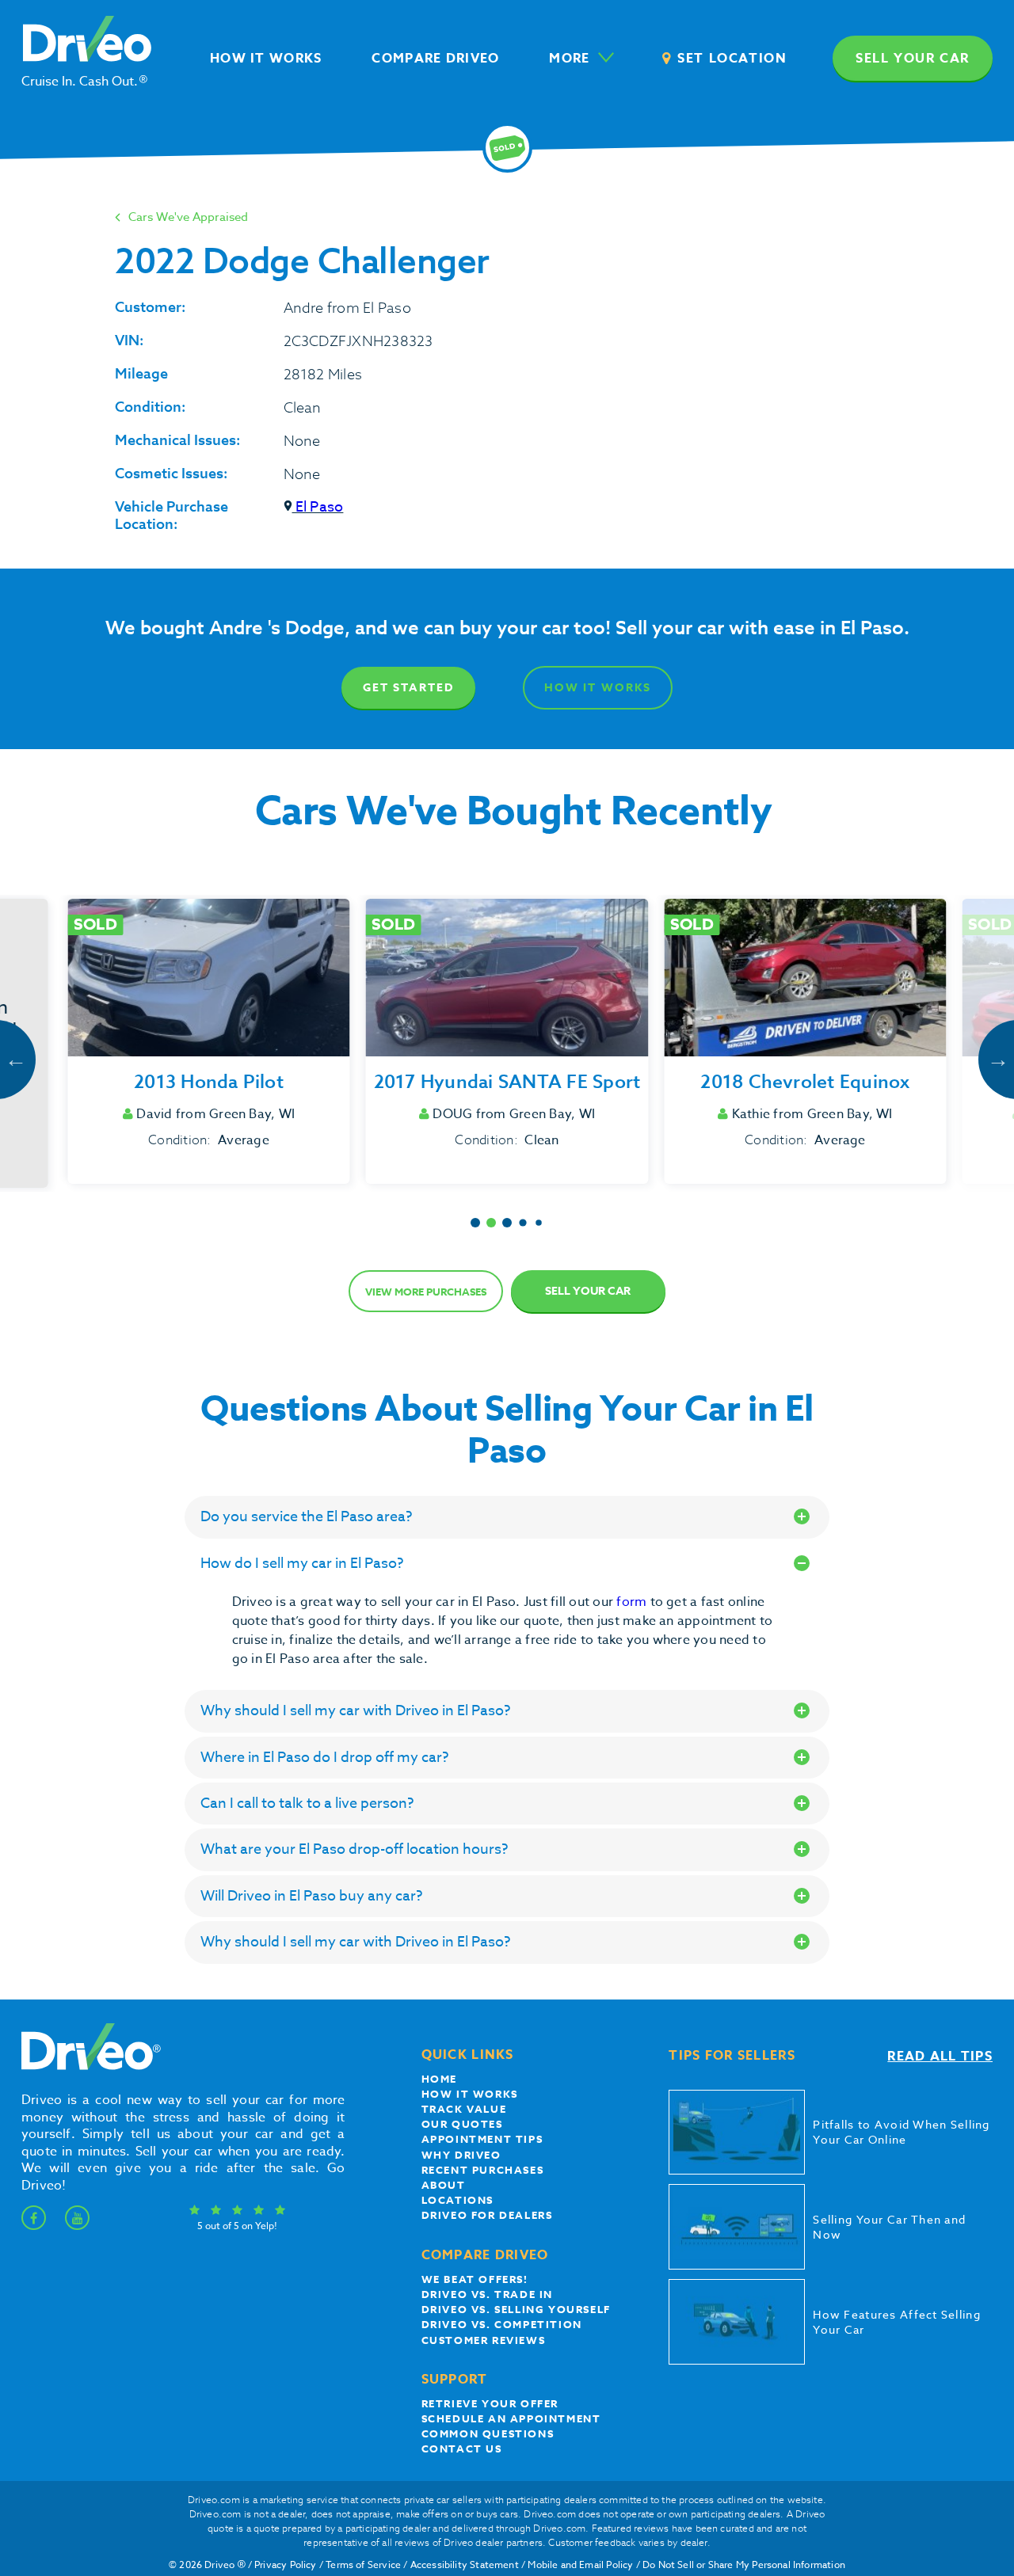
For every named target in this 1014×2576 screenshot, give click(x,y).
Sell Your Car (588, 1291)
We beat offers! (475, 2279)
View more (426, 1292)
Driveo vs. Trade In (487, 2294)
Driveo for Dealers (487, 2215)
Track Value (464, 2109)
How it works (470, 2094)
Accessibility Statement (465, 2565)
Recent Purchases (483, 2170)
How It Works (598, 688)
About (444, 2185)
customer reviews (484, 2340)
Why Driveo (461, 2155)
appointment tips (482, 2139)
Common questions (488, 2433)
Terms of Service (363, 2565)
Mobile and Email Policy (580, 2565)
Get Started (408, 688)
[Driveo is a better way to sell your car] (87, 2067)
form (633, 1602)
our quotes (462, 2124)
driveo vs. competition (502, 2324)
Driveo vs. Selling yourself (516, 2309)
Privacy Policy (286, 2565)
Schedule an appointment (511, 2418)
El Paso (318, 507)
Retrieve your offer (490, 2403)
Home (439, 2079)
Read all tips (940, 2057)
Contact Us (462, 2449)
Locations (457, 2200)
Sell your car (913, 59)
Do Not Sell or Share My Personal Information (744, 2565)
